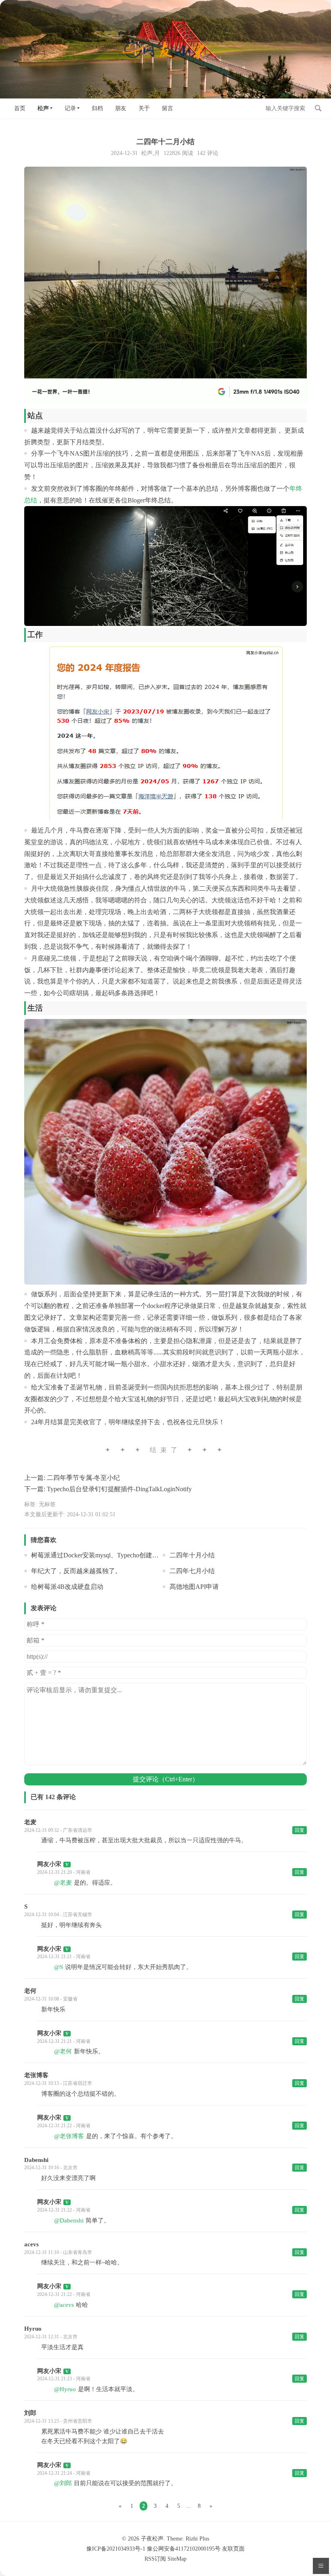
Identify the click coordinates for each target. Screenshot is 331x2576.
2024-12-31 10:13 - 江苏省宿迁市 (58, 2083)
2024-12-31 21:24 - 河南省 (64, 2473)
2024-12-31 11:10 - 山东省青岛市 (58, 2252)
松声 (43, 108)
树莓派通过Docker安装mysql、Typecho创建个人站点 (105, 1555)
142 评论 (208, 153)
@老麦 (63, 1883)
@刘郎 (63, 2483)
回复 (300, 1830)
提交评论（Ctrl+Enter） (166, 1779)
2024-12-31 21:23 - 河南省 (64, 2379)
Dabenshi (36, 2160)
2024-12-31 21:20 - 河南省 (64, 1872)
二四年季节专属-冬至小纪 (83, 1478)
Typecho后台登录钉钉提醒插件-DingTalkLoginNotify (119, 1489)
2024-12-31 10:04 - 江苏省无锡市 (58, 1915)
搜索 (318, 108)
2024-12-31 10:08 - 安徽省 (51, 1999)
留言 (168, 108)
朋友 (121, 108)
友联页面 (233, 2549)
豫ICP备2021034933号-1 (116, 2549)
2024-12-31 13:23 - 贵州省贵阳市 (58, 2421)
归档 (97, 108)
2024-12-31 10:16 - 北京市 (51, 2168)
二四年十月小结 (192, 1555)
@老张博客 (69, 2136)
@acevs (64, 2305)
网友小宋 (49, 1864)
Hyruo (33, 2329)
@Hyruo (65, 2389)
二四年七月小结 (192, 1571)
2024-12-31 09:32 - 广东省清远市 (58, 1830)
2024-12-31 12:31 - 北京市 (51, 2337)
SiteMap (177, 2559)
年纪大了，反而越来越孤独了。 (76, 1571)
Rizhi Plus (197, 2539)
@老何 (63, 2051)
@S (59, 1967)
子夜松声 (152, 2539)
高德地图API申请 (194, 1587)
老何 (30, 1991)
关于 (144, 108)
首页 (20, 108)
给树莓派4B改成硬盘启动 (67, 1587)
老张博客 (36, 2075)
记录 (70, 108)
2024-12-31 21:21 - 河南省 (64, 1957)
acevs (31, 2244)
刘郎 (30, 2413)
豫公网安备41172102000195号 (184, 2549)
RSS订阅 (155, 2559)
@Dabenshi (69, 2220)
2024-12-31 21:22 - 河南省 (64, 2126)
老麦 (30, 1822)
